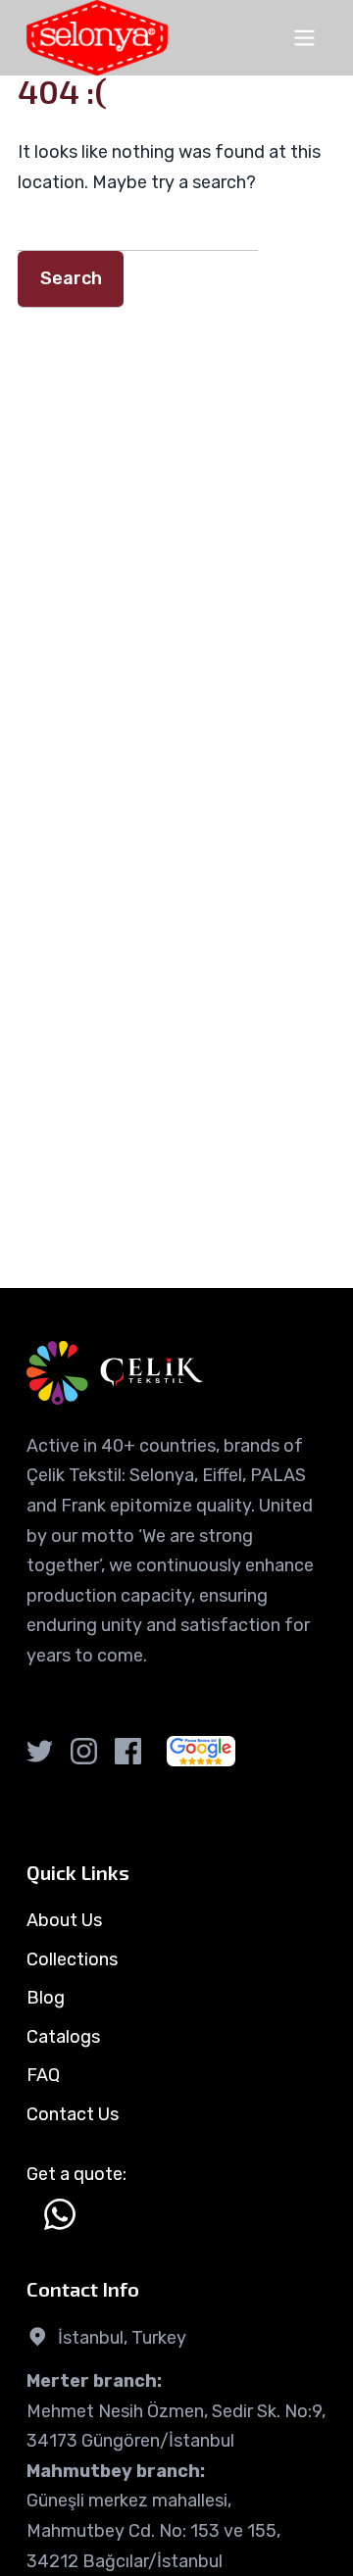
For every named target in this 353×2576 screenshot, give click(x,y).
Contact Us (73, 2114)
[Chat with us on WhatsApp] (60, 2214)
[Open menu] (304, 38)
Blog (46, 1998)
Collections (72, 1959)
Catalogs (63, 2037)
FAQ (43, 2075)
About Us (64, 1920)
